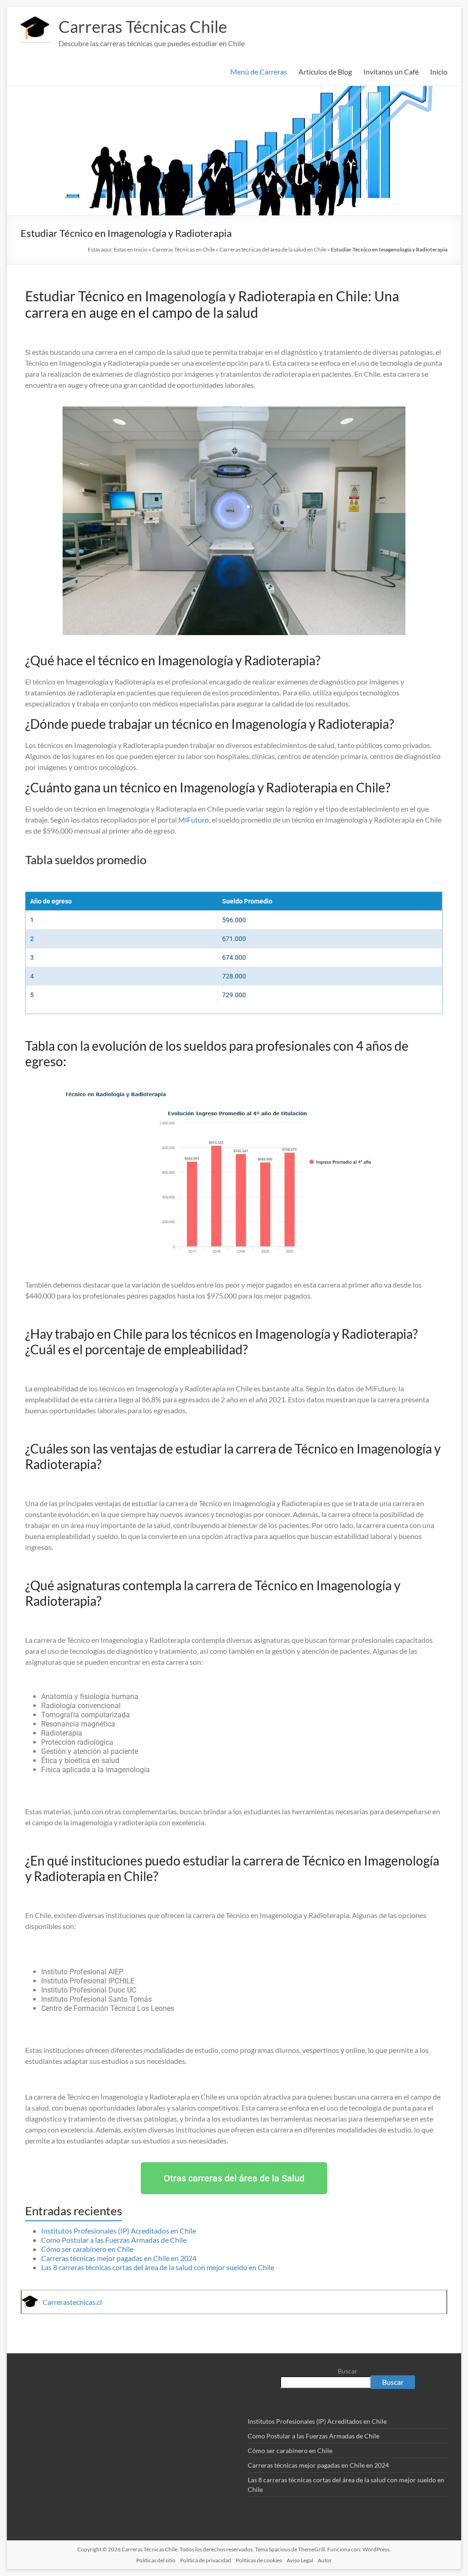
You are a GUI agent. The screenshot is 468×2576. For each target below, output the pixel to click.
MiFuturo (194, 820)
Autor (325, 2560)
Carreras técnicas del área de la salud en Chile (273, 249)
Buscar (348, 2371)
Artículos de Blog (325, 72)
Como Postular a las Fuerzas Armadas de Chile (114, 2240)
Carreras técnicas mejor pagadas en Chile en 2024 (119, 2258)
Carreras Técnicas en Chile (183, 249)
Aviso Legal (300, 2560)
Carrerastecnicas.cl (72, 2302)
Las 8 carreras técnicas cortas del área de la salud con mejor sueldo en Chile (158, 2267)
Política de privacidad (206, 2560)
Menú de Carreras (259, 72)
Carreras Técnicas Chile (143, 27)
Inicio (439, 72)
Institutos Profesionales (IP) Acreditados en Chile (119, 2231)
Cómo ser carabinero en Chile (87, 2249)
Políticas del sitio (156, 2560)
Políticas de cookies (259, 2560)
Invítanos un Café (391, 72)
